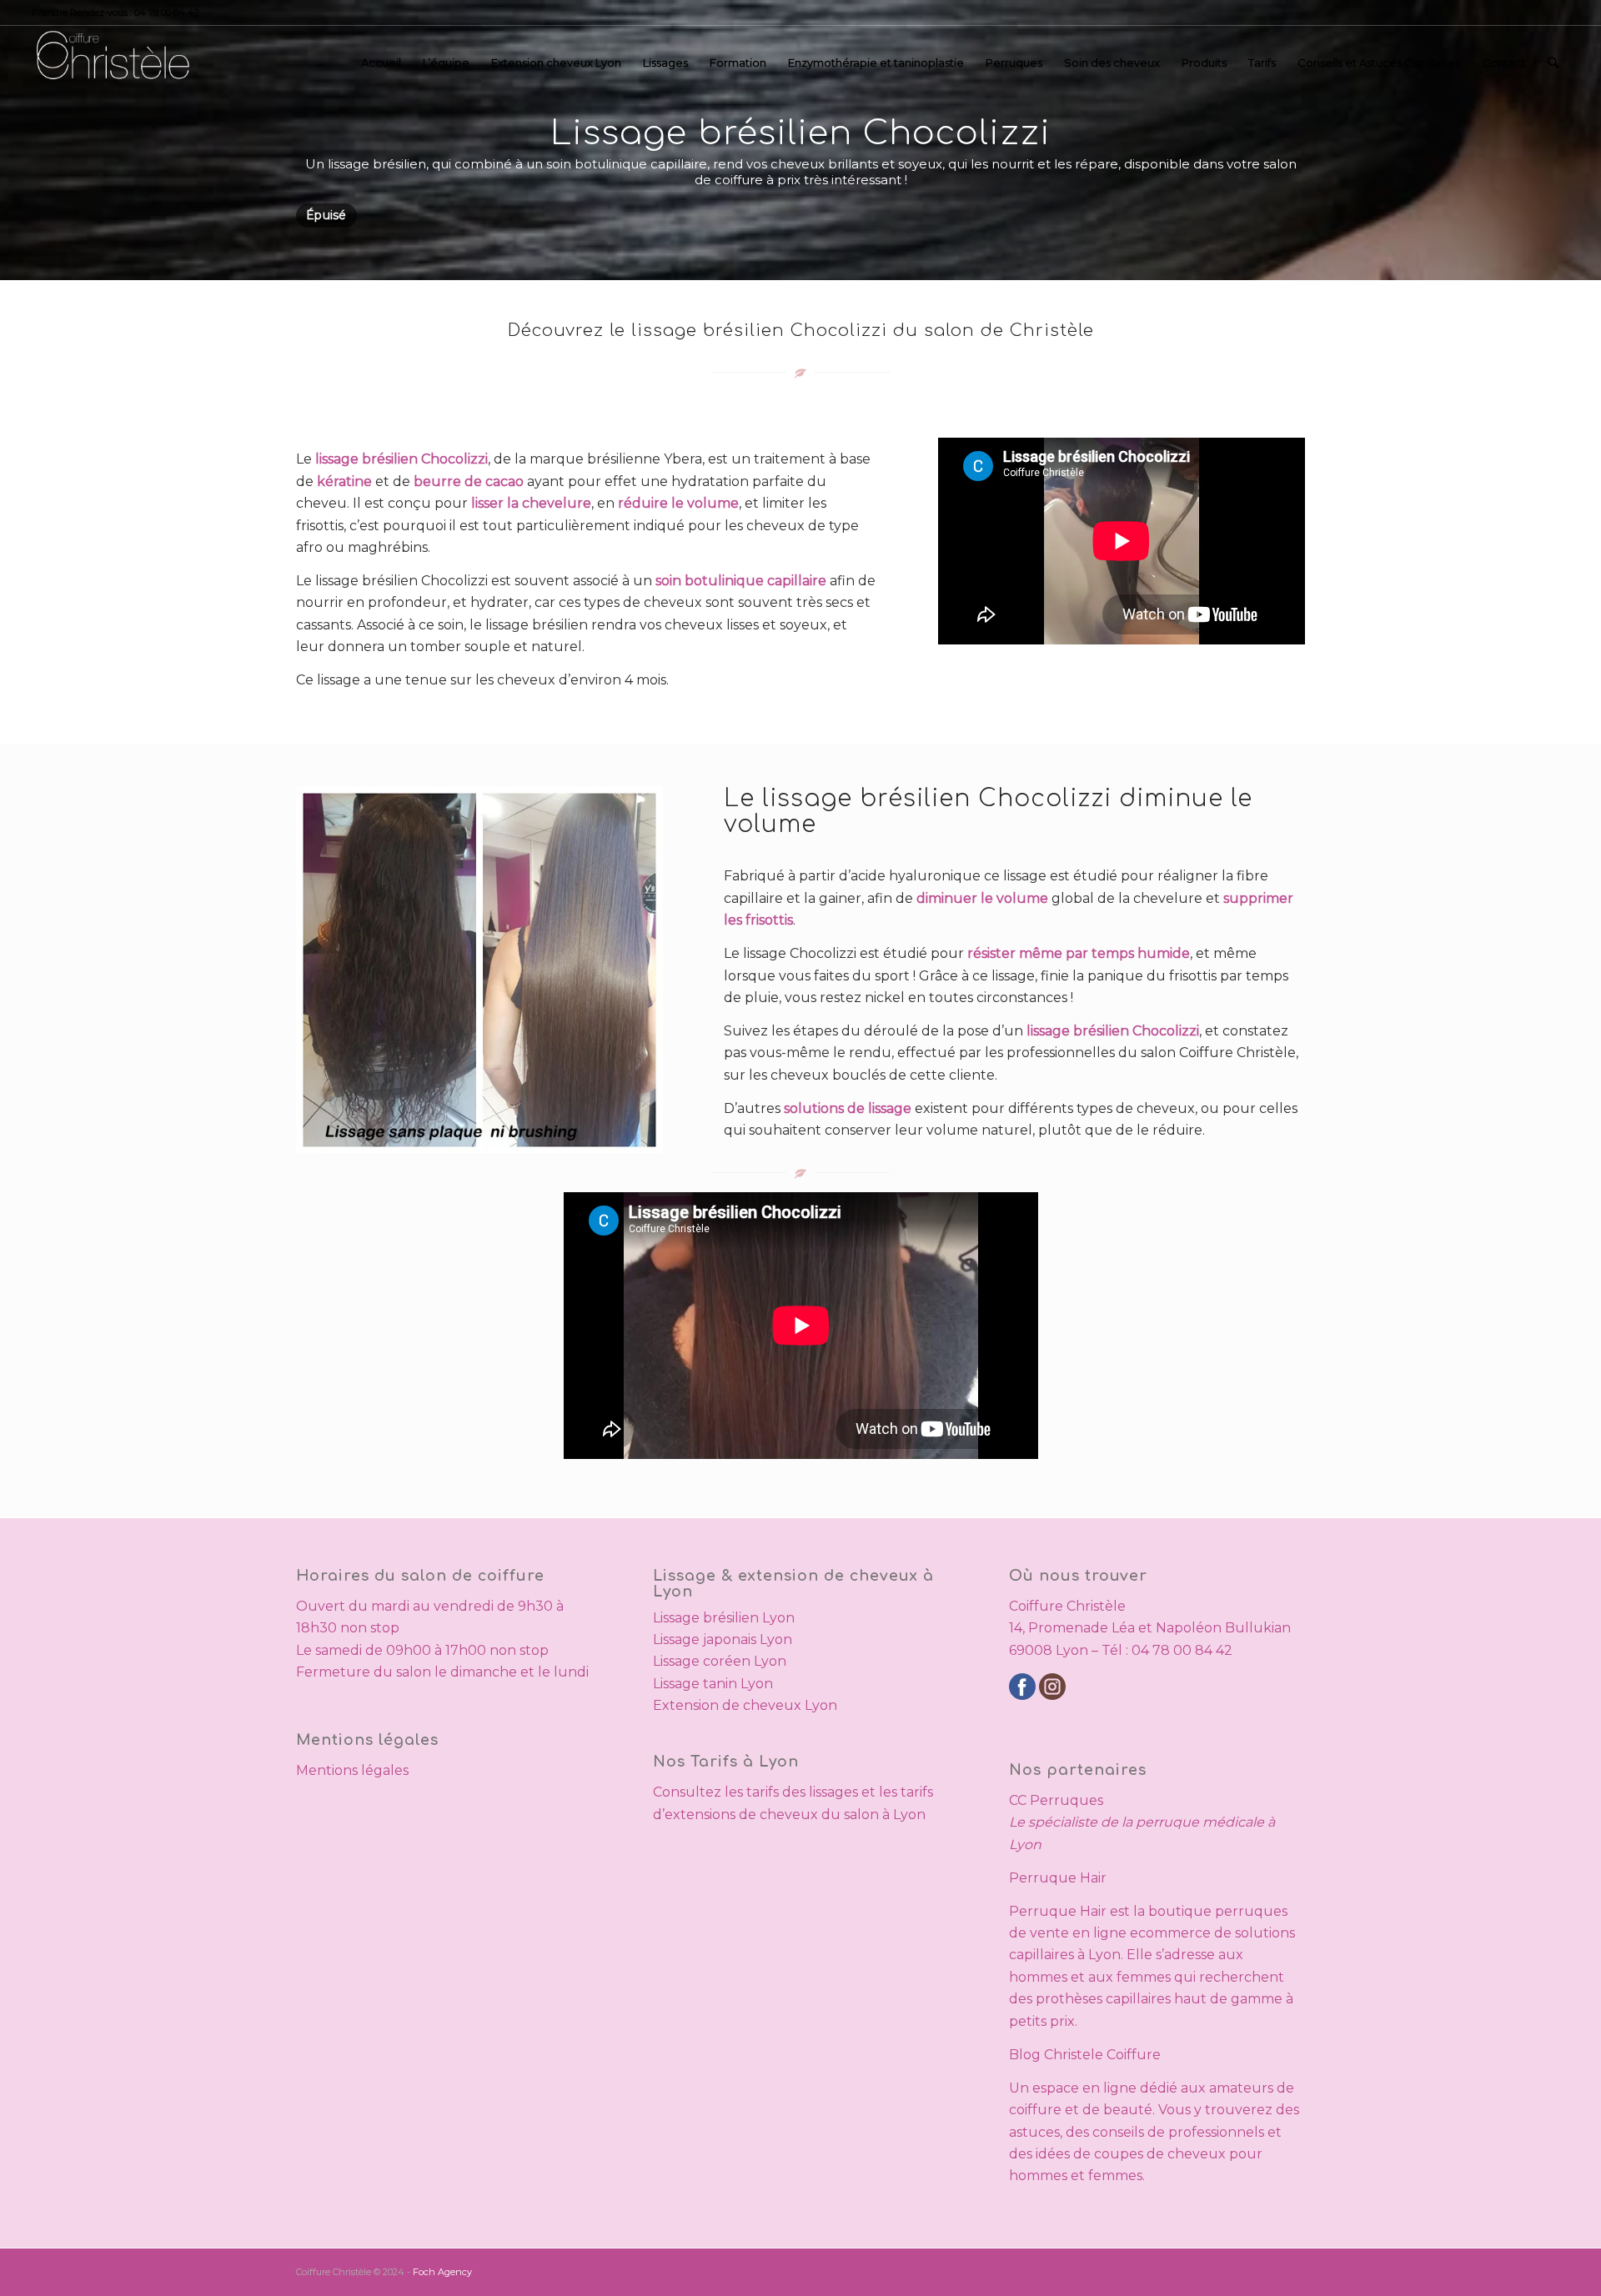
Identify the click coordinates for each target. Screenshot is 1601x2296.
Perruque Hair (1058, 1878)
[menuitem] (381, 63)
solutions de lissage (848, 1108)
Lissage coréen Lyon (720, 1661)
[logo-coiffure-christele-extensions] (112, 63)
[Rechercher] (1553, 63)
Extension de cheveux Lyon (745, 1705)
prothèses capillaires (1103, 1999)
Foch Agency (442, 2272)
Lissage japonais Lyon (723, 1639)
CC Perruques (1056, 1800)
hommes (1038, 1977)
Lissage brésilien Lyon (724, 1618)
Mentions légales (352, 1770)
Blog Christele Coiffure (1085, 2055)
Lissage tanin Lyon (713, 1684)
